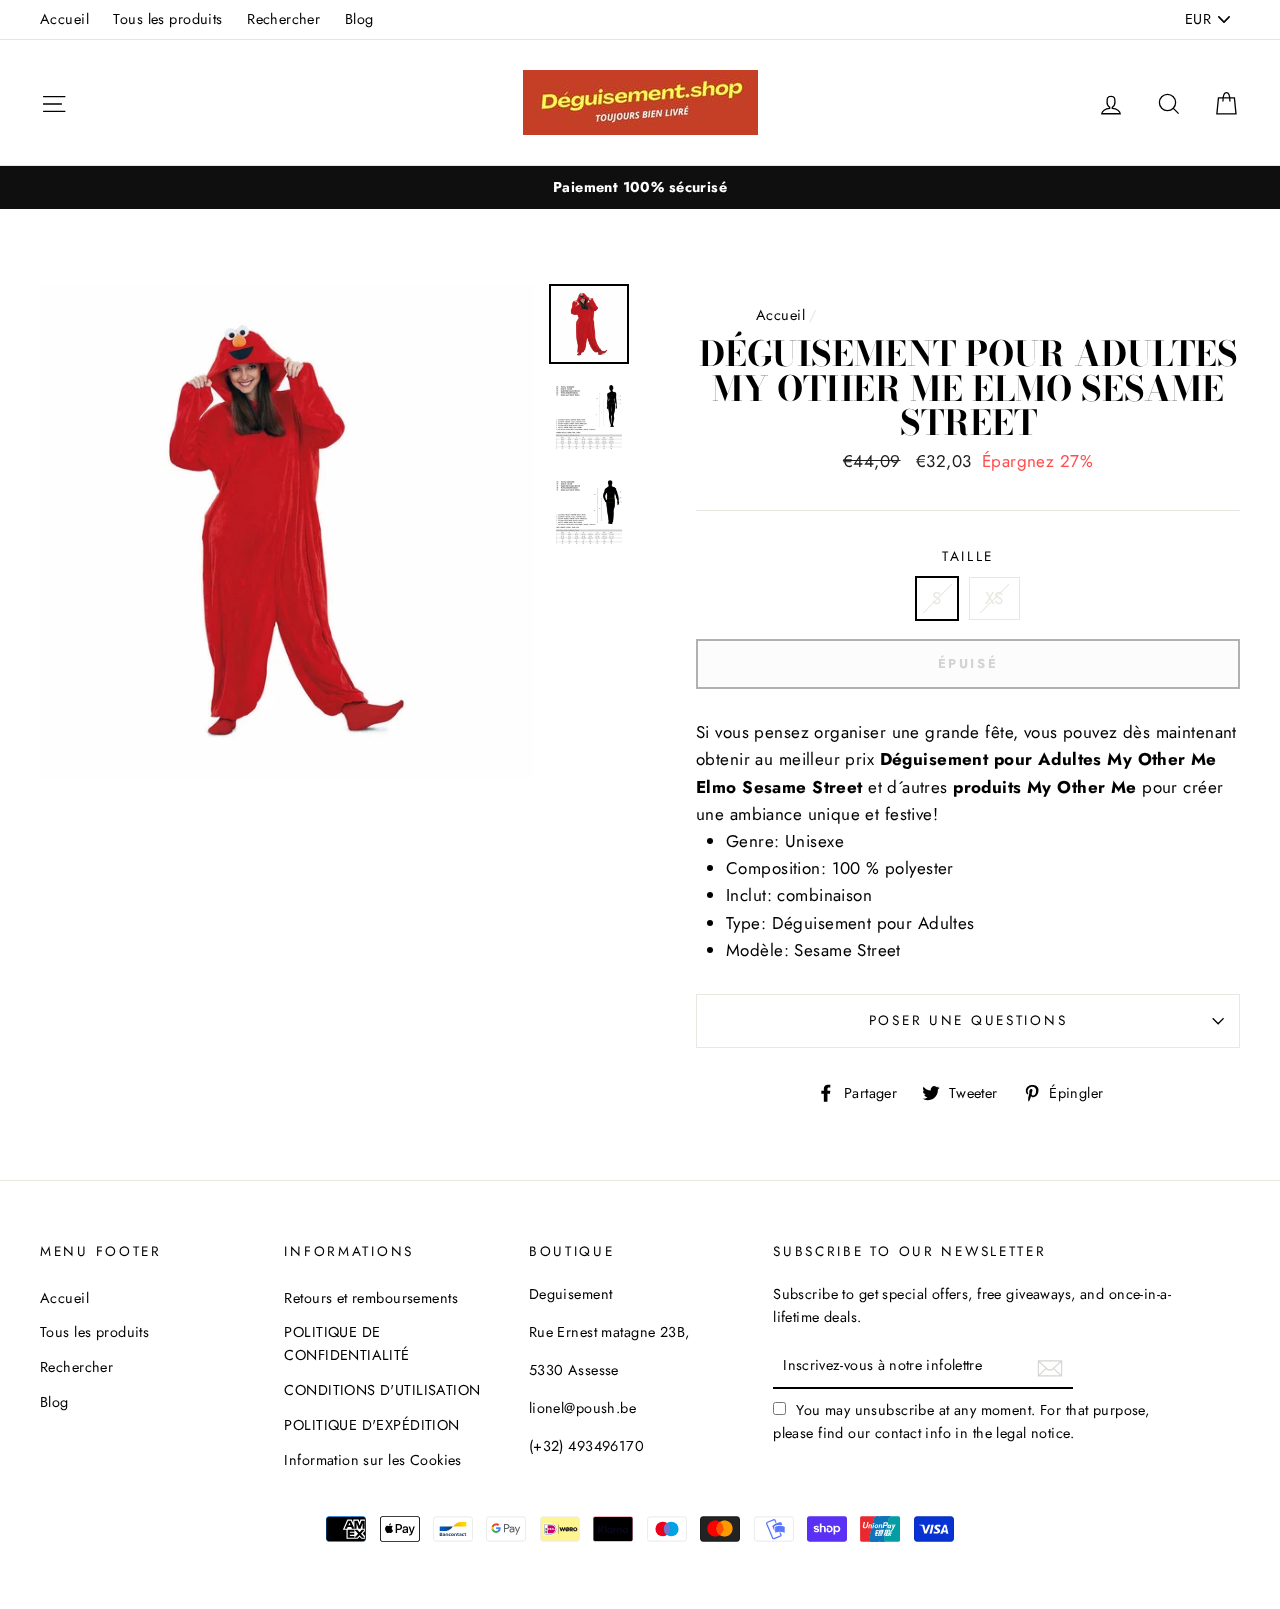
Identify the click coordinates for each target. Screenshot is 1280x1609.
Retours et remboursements (371, 1298)
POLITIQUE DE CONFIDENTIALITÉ (346, 1343)
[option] (640, 187)
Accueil (64, 19)
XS (994, 598)
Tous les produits (167, 19)
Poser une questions (968, 1020)
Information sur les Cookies (372, 1460)
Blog (359, 19)
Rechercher (283, 19)
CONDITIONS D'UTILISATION (382, 1390)
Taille (968, 556)
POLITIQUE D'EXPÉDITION (371, 1425)
